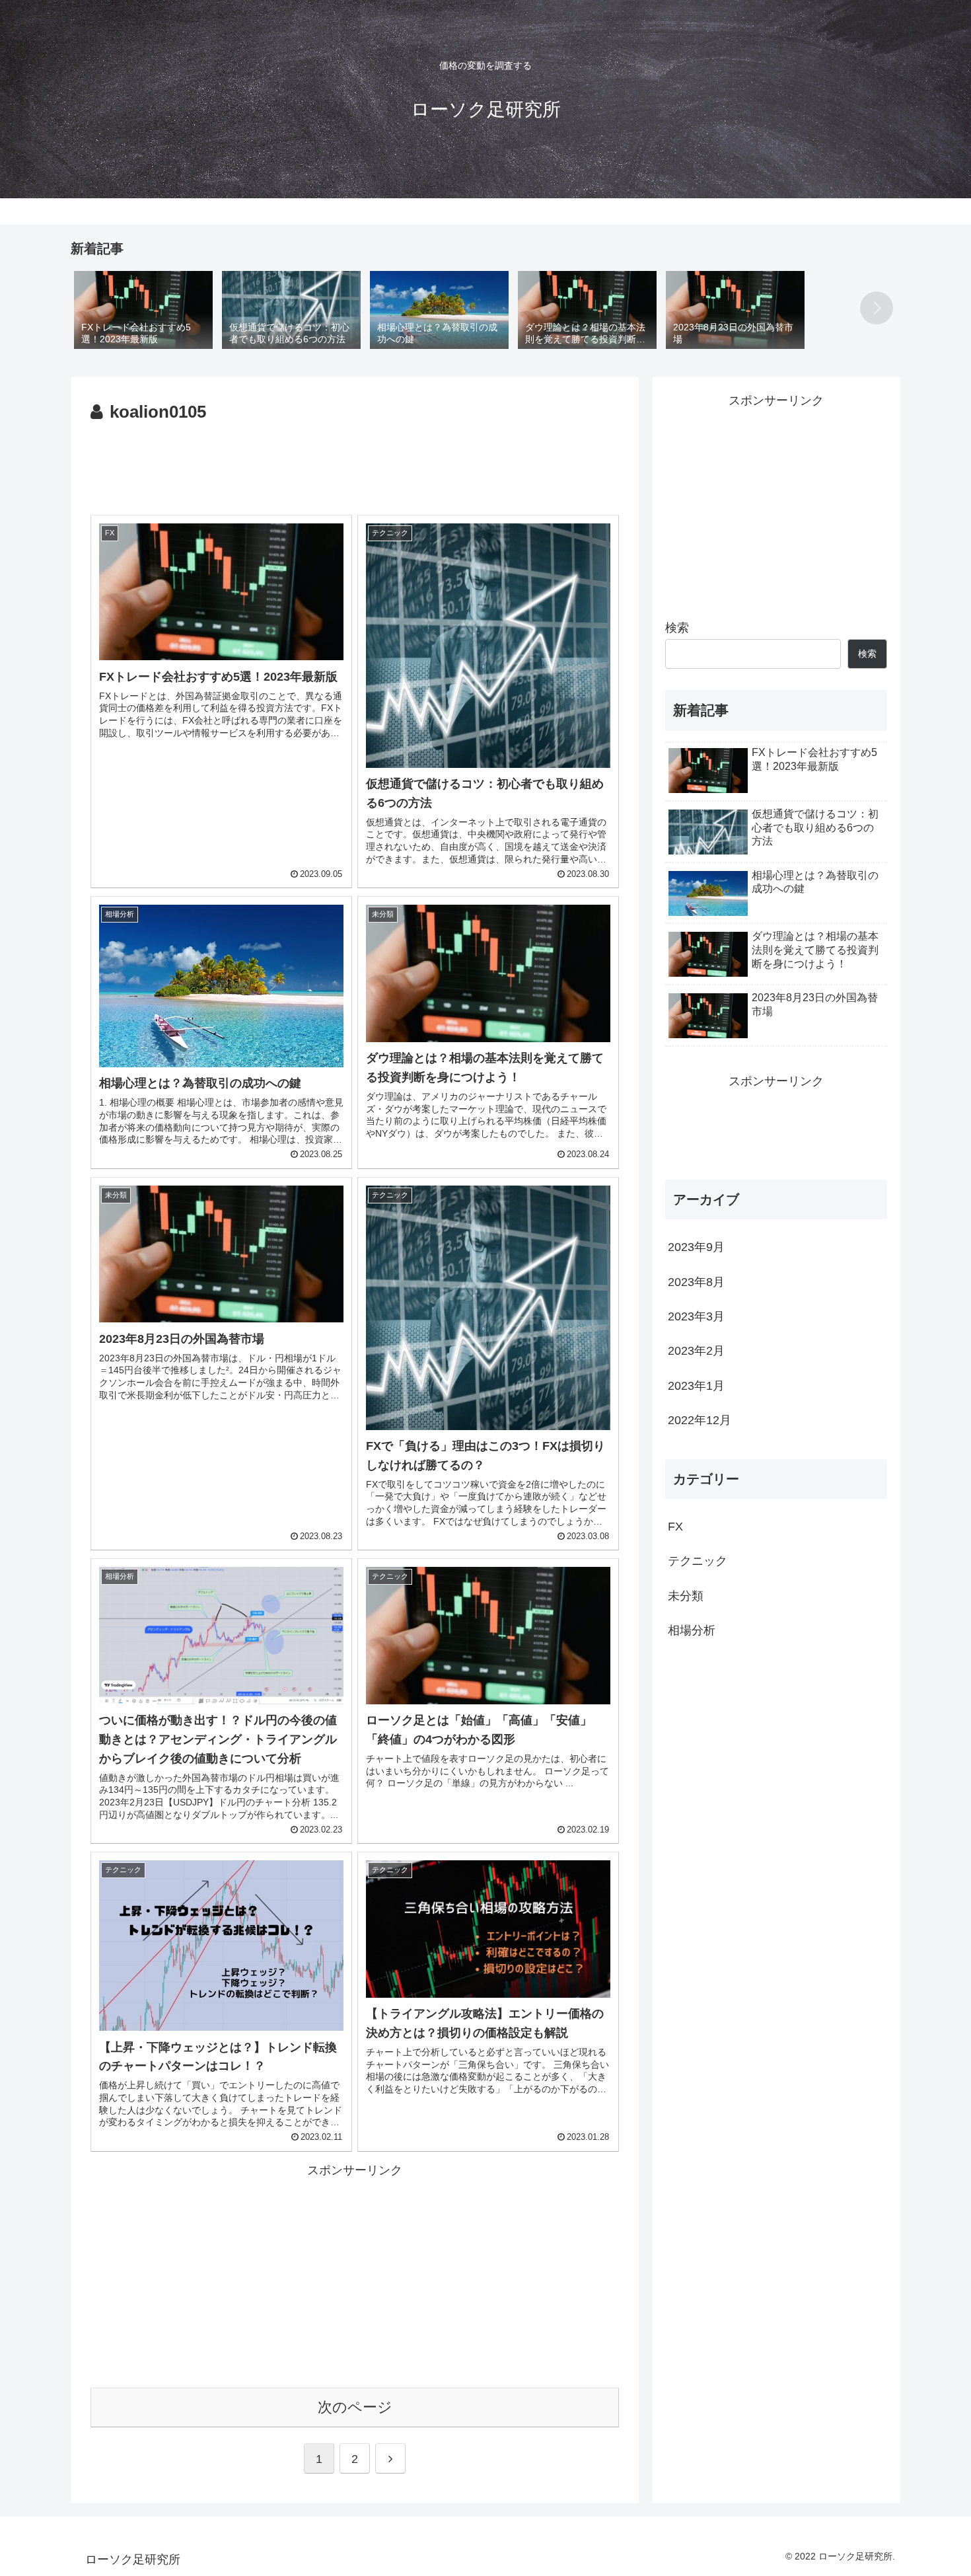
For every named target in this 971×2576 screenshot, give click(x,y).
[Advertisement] (355, 463)
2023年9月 (696, 1247)
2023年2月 (696, 1351)
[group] (143, 309)
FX (675, 1527)
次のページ (355, 2407)
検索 (677, 628)
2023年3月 (696, 1316)
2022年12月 (700, 1420)
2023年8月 (696, 1282)
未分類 (686, 1596)
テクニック (698, 1561)
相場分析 (692, 1630)
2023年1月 (696, 1386)
